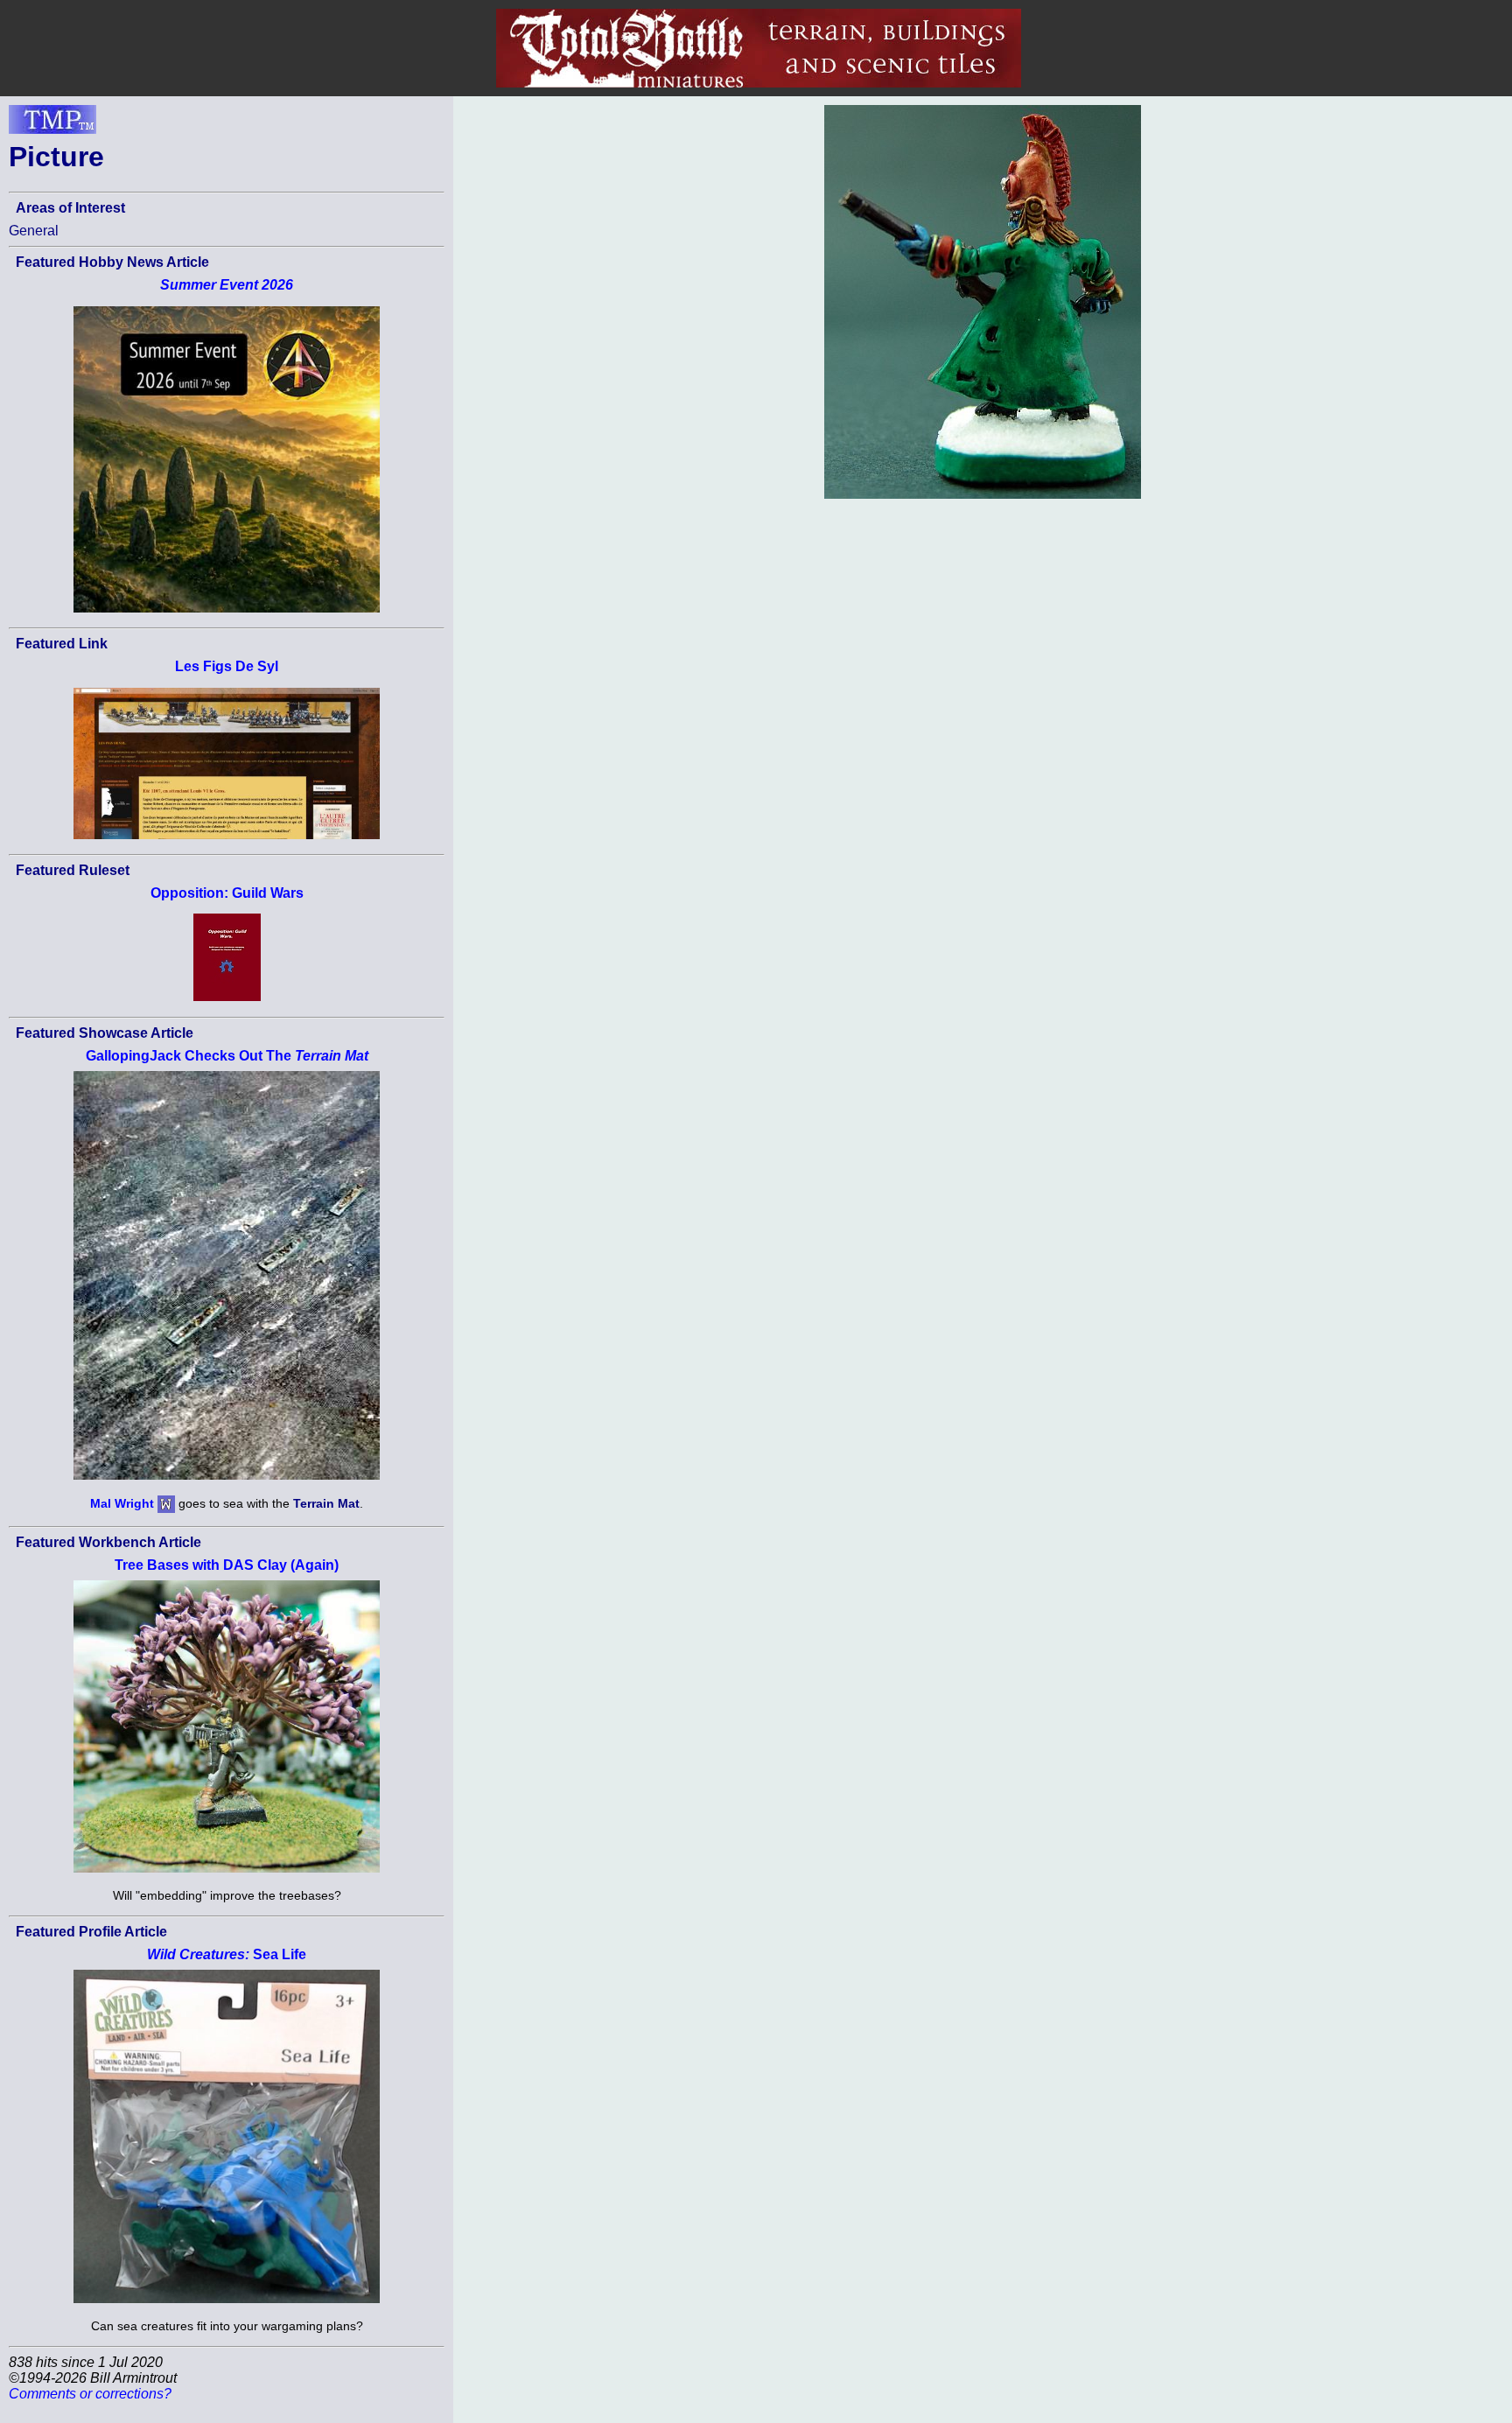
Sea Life (227, 1954)
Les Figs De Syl (227, 666)
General (34, 231)
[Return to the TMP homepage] (52, 124)
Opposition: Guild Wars (227, 893)
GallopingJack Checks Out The (227, 1056)
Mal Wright (122, 1503)
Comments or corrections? (90, 2394)
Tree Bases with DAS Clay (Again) (227, 1565)
